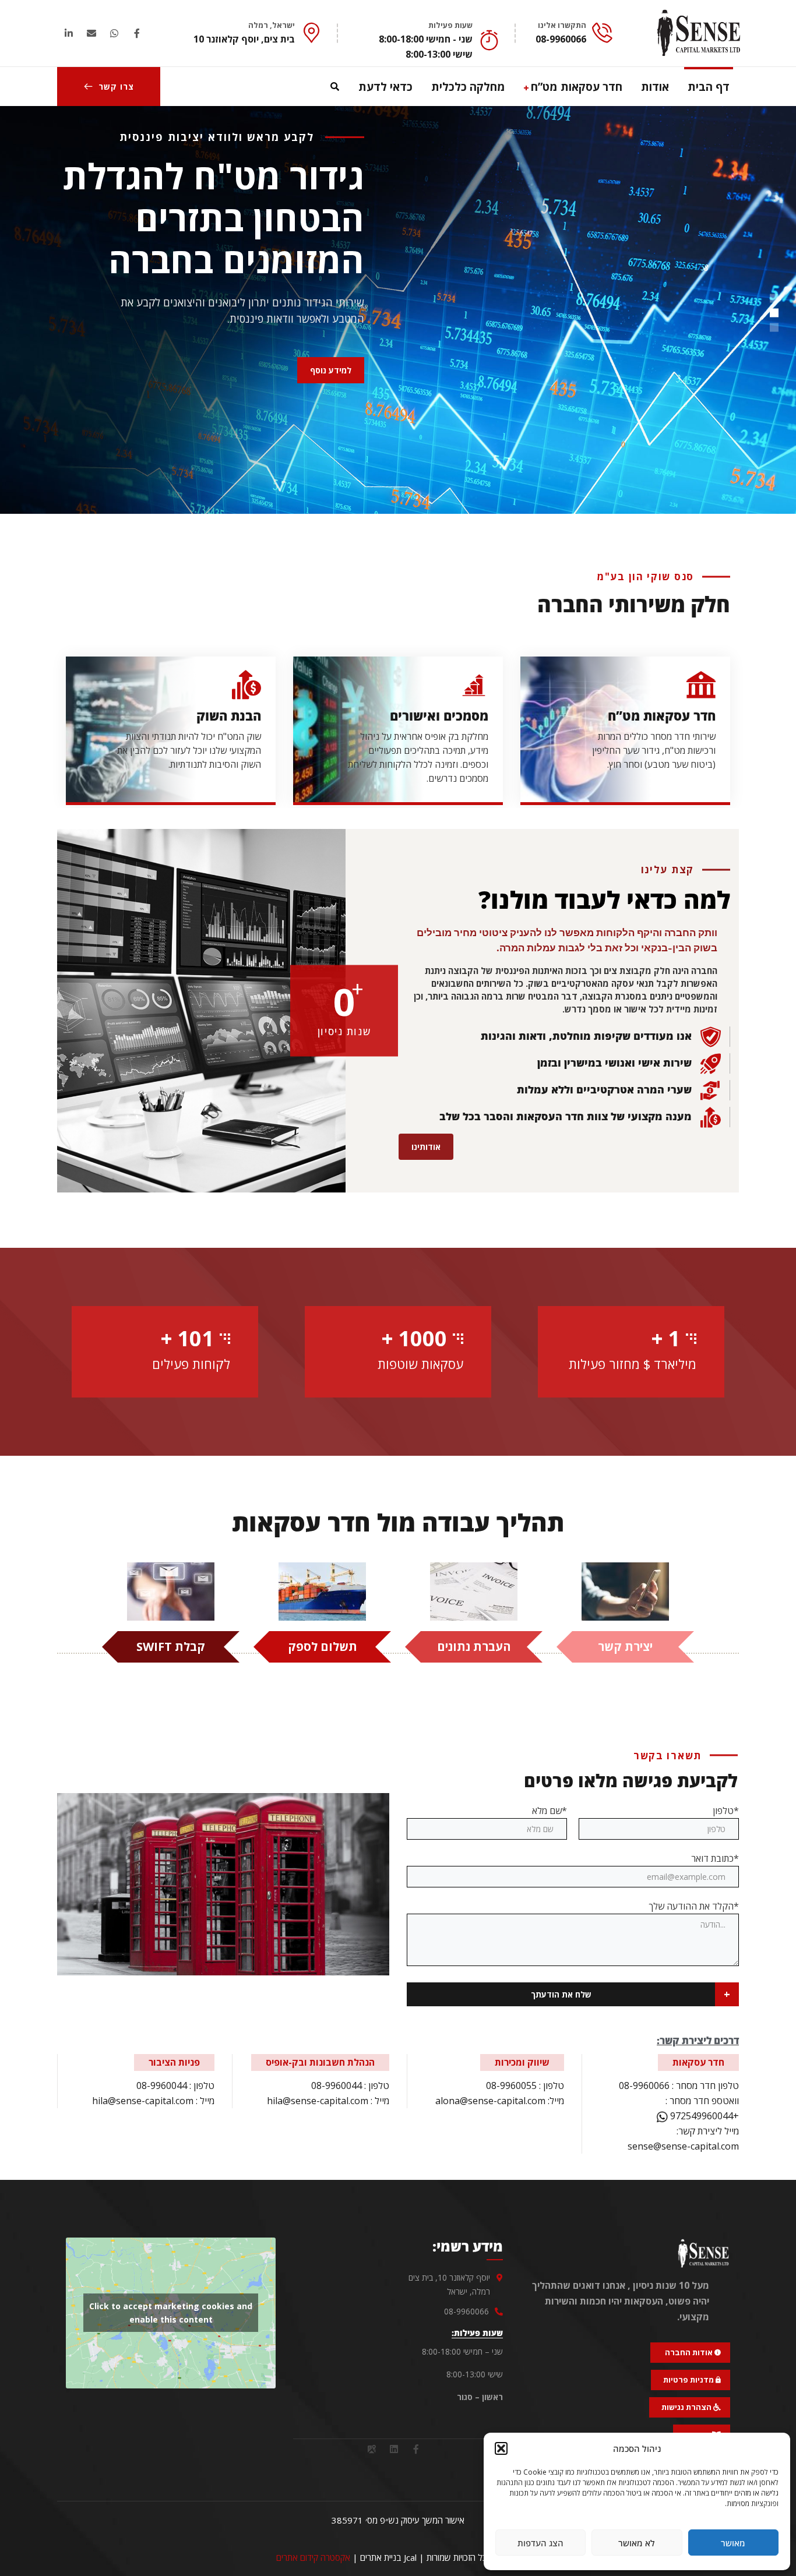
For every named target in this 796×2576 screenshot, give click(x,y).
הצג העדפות (540, 2543)
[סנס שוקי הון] (699, 33)
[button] (501, 2448)
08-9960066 (644, 2085)
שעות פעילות (450, 25)
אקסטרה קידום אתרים (313, 2557)
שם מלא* (550, 1811)
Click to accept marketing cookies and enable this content (171, 2313)
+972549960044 (703, 2116)
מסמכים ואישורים (439, 715)
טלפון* (726, 1811)
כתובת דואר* (715, 1858)
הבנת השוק (229, 715)
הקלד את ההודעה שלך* (694, 1906)
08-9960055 (511, 2085)
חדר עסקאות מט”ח (662, 715)
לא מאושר (637, 2543)
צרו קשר (116, 87)
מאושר (733, 2543)
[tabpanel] (625, 725)
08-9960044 (337, 2085)
